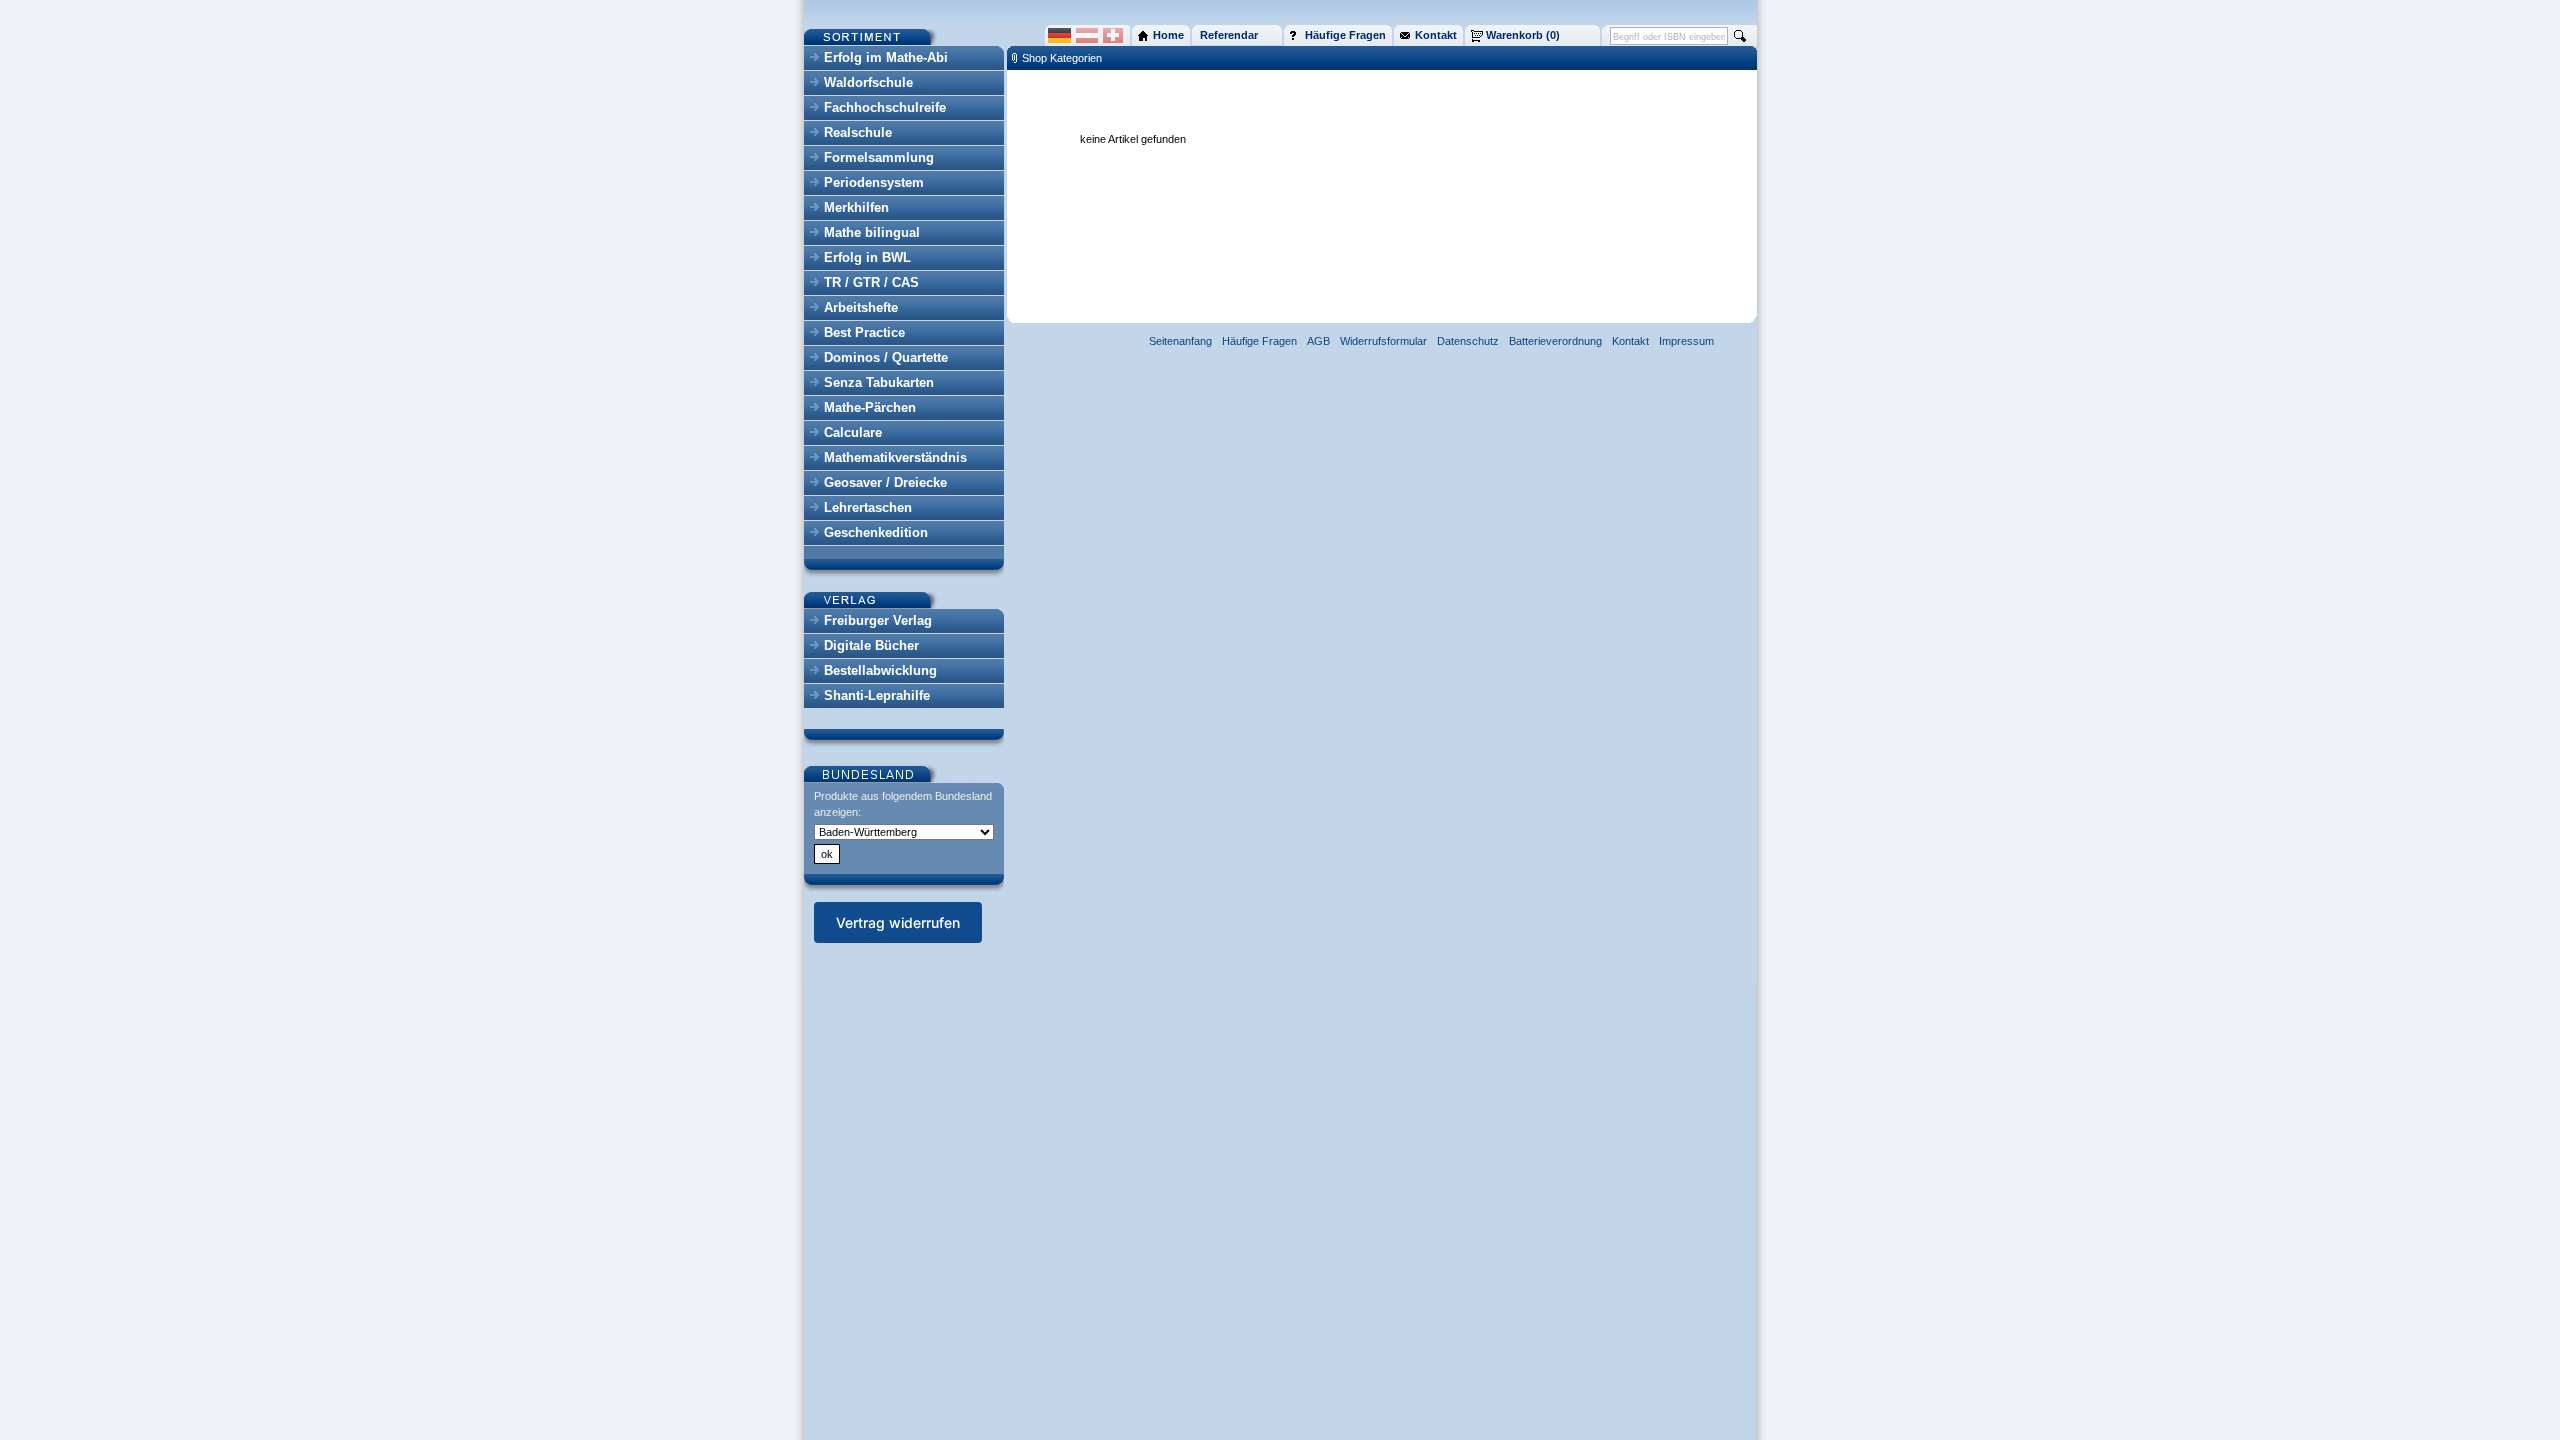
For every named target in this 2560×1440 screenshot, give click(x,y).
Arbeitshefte (861, 307)
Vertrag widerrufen (898, 922)
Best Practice (864, 332)
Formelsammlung (879, 157)
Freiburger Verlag (878, 620)
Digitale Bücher (871, 645)
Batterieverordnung (1555, 341)
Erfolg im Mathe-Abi (886, 57)
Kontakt (1630, 341)
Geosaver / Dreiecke (885, 482)
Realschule (858, 132)
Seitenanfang (1180, 341)
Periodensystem (874, 182)
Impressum (1686, 341)
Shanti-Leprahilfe (877, 695)
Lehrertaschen (868, 507)
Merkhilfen (856, 207)
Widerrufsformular (1383, 341)
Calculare (853, 432)
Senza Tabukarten (879, 382)
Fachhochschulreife (885, 107)
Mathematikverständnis (895, 457)
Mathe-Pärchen (870, 407)
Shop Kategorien (1062, 58)
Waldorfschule (868, 82)
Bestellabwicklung (880, 670)
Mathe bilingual (872, 232)
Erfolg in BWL (867, 257)
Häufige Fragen (1259, 341)
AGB (1318, 341)
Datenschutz (1468, 341)
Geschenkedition (876, 532)
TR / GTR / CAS (871, 282)
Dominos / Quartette (886, 357)
